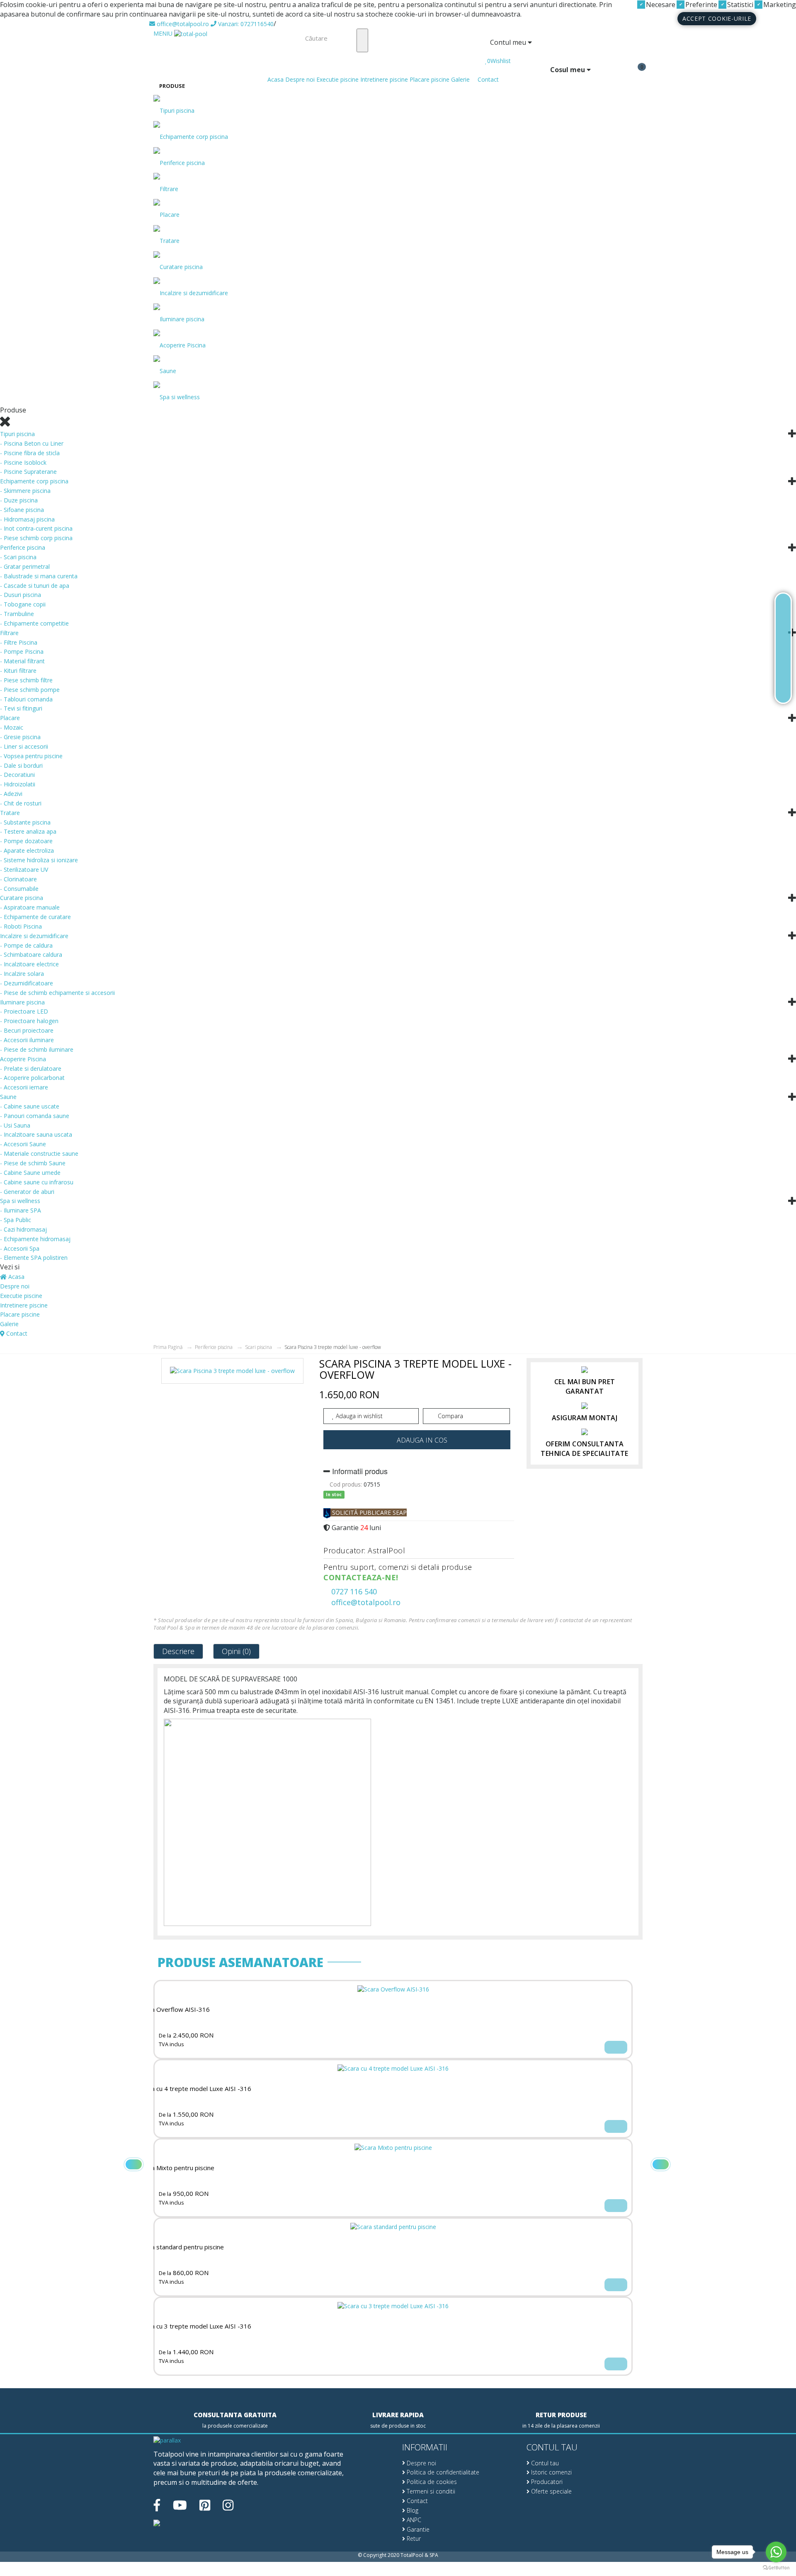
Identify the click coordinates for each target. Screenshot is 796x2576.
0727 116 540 (353, 1591)
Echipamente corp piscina (194, 137)
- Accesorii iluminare (27, 1040)
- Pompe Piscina (22, 651)
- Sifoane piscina (22, 510)
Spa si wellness (180, 397)
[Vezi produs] (616, 2047)
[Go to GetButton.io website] (776, 2568)
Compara (450, 1416)
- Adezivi (11, 794)
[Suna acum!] (783, 648)
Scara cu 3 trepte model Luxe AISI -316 (195, 2326)
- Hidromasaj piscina (27, 519)
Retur (413, 2538)
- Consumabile (19, 889)
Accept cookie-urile (717, 18)
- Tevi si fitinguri (21, 708)
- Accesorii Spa (20, 1248)
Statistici (739, 5)
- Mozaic (12, 727)
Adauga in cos (422, 1440)
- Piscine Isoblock (23, 462)
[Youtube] (180, 2505)
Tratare (170, 241)
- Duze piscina (19, 500)
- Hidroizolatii (18, 784)
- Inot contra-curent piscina (36, 528)
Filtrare (169, 189)
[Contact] (783, 688)
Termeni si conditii (430, 2491)
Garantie (417, 2529)
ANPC (413, 2520)
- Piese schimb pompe (30, 690)
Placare (170, 215)
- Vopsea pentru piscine (31, 756)
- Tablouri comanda (26, 699)
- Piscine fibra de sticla (30, 453)
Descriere (178, 1651)
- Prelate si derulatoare (31, 1068)
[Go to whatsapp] (776, 2552)
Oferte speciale (551, 2491)
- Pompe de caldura (26, 945)
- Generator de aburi (27, 1192)
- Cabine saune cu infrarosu (37, 1182)
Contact (487, 79)
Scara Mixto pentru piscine (177, 2168)
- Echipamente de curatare (35, 917)
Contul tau (544, 2463)
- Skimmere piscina (25, 491)
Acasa (275, 79)
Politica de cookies (431, 2482)
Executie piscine (337, 79)
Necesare (660, 5)
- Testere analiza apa (28, 831)
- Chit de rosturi (21, 803)
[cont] (487, 52)
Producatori (546, 2482)
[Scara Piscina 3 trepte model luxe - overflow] (232, 1374)
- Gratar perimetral (25, 566)
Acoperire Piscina (183, 345)
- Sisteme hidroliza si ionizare (39, 860)
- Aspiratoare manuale (30, 907)
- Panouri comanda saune (35, 1116)
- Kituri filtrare (18, 671)
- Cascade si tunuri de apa (35, 586)
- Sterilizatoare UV (24, 870)
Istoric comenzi (551, 2472)
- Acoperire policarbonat (32, 1078)
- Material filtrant (22, 661)
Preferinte (700, 5)
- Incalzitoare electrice (29, 964)
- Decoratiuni (17, 775)
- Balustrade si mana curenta (39, 576)
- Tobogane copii (23, 604)
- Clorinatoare (18, 879)
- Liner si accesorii (24, 746)
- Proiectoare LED (24, 1011)
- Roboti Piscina (21, 926)
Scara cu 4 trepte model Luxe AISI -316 (195, 2089)
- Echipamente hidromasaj (35, 1239)
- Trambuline (17, 614)
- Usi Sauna (15, 1125)
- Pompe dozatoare (26, 841)
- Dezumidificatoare (27, 983)
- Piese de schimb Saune (33, 1163)
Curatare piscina (181, 267)
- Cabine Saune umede (30, 1173)
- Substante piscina (25, 822)
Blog (412, 2510)
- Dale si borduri (21, 765)
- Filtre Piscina (19, 642)
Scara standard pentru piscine (182, 2247)
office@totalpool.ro (182, 24)
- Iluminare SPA (21, 1210)
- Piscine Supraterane (28, 472)
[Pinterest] (205, 2505)
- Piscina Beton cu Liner (32, 443)
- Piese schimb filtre (26, 680)
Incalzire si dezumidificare (194, 293)
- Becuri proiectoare (27, 1030)
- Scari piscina (18, 557)
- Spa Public (16, 1220)
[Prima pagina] (783, 608)
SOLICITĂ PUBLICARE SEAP (369, 1512)
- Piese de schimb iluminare (37, 1049)
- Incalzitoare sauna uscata (36, 1134)
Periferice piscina (182, 163)
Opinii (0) (236, 1651)
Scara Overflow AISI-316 (175, 2010)
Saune (168, 371)
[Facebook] (157, 2505)
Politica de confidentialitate (442, 2472)
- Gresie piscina (20, 737)
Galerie (460, 79)
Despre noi (300, 79)
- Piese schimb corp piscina (36, 538)
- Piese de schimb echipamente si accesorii (57, 993)
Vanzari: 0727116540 (245, 24)
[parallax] (167, 2441)
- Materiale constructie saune (39, 1153)
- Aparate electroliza (27, 850)
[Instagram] (228, 2505)
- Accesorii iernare (24, 1087)
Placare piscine (430, 79)
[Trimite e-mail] (783, 668)
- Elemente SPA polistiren (34, 1258)
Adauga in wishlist (358, 1416)
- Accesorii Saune (23, 1144)
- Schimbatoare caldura (31, 954)
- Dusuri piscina (21, 595)
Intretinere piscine (384, 79)
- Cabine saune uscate (30, 1106)
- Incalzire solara (22, 974)
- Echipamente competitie (34, 623)
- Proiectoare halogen (29, 1021)
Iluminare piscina (182, 319)
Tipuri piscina (177, 110)
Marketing (779, 5)
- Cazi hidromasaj (23, 1229)
